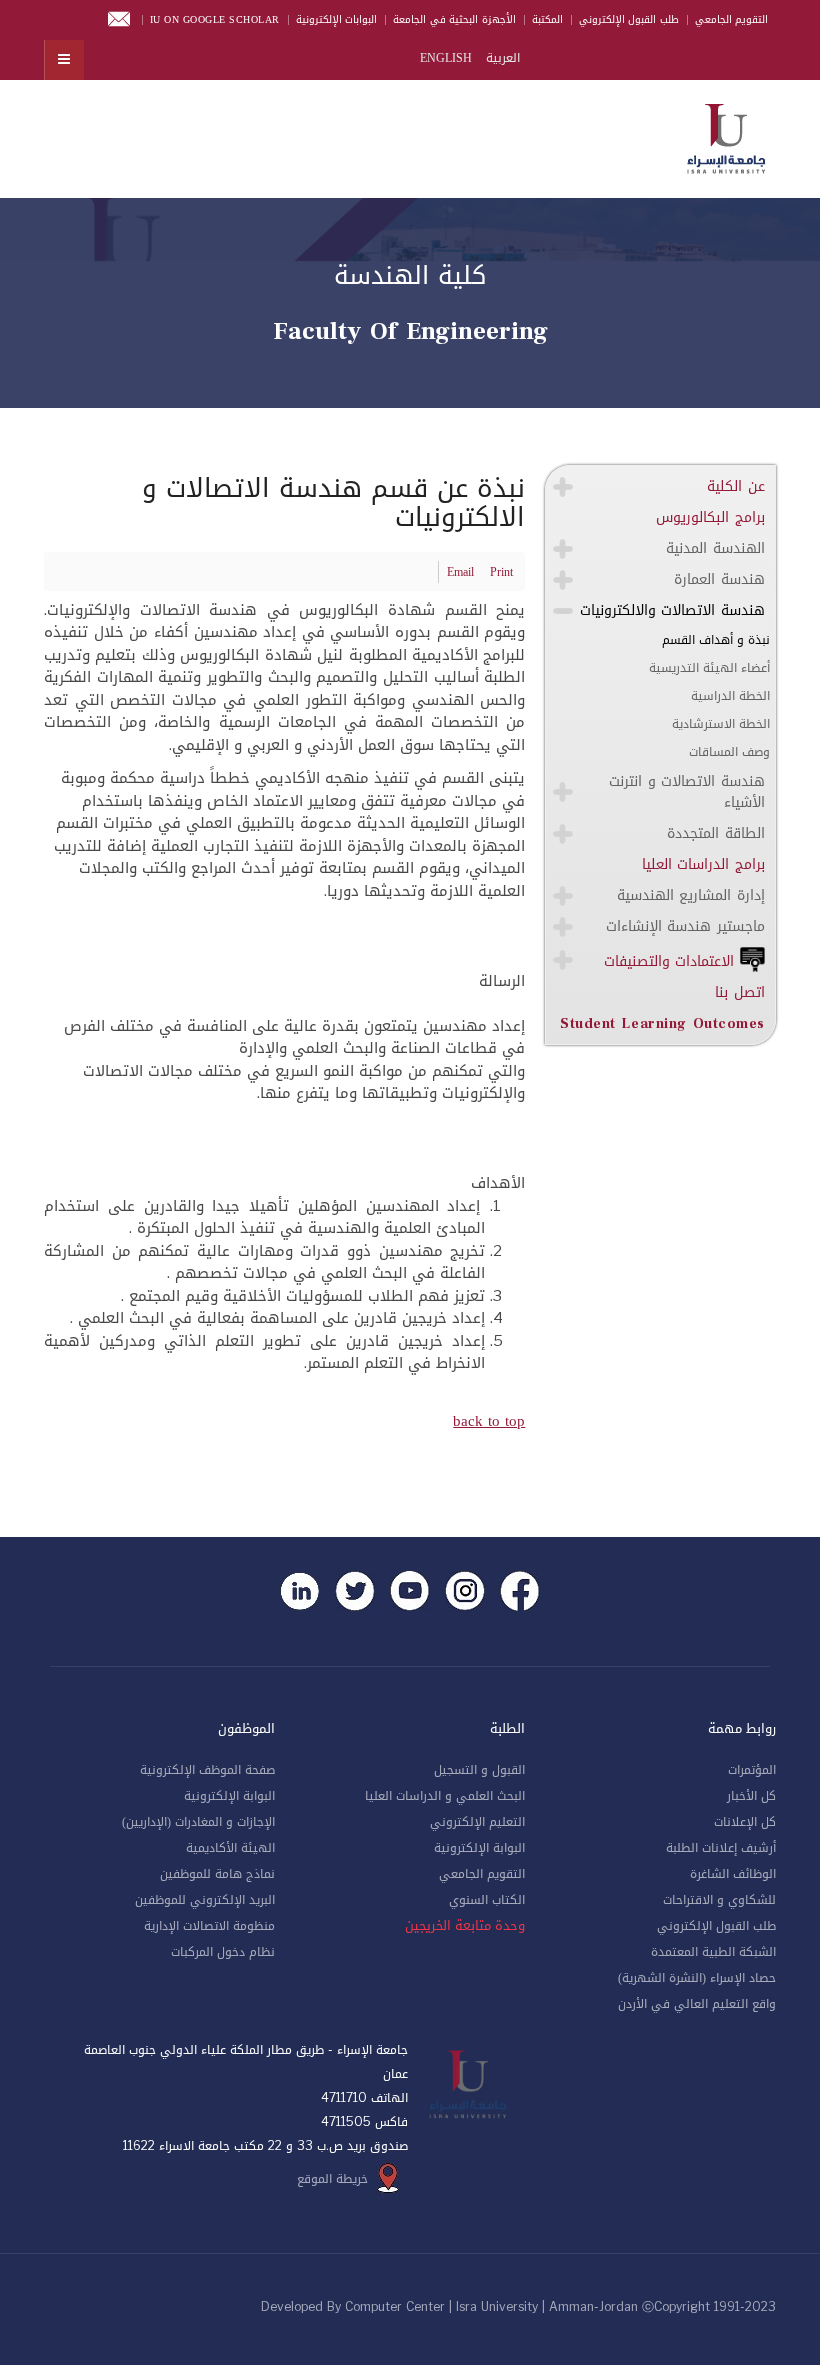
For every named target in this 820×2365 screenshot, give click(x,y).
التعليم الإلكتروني (477, 1822)
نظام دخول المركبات (223, 1952)
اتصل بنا (740, 992)
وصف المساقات (729, 752)
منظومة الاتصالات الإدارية (209, 1926)
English (446, 58)
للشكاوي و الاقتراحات (719, 1900)
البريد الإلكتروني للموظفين (205, 1900)
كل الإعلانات (745, 1822)
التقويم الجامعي (732, 19)
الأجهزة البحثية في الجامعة (454, 19)
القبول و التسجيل (479, 1770)
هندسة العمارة (719, 579)
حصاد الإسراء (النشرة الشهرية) (697, 1978)
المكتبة (547, 19)
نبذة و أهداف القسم (716, 640)
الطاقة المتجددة (716, 833)
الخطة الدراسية (730, 696)
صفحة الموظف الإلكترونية (207, 1770)
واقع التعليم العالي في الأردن (697, 2004)
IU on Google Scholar (215, 19)
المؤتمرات (752, 1770)
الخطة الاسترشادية (721, 724)
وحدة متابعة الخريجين (465, 1926)
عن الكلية (736, 486)
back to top (489, 1421)
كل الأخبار (751, 1796)
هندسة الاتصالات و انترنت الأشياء (687, 792)
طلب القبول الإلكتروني (629, 19)
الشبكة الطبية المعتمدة (713, 1952)
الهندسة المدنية (715, 548)
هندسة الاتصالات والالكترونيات (672, 610)
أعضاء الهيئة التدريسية (709, 668)
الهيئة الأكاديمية (230, 1848)
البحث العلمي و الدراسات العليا (445, 1796)
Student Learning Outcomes (662, 1023)
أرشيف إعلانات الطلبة (721, 1848)
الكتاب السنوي (487, 1900)
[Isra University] (726, 135)
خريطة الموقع (332, 2179)
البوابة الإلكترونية (479, 1848)
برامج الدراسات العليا (703, 864)
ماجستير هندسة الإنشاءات (685, 926)
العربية (501, 58)
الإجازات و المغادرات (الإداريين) (198, 1822)
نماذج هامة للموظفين (217, 1874)
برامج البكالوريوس (710, 517)
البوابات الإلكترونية (337, 19)
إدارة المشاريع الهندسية (691, 895)
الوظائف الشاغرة (733, 1874)
